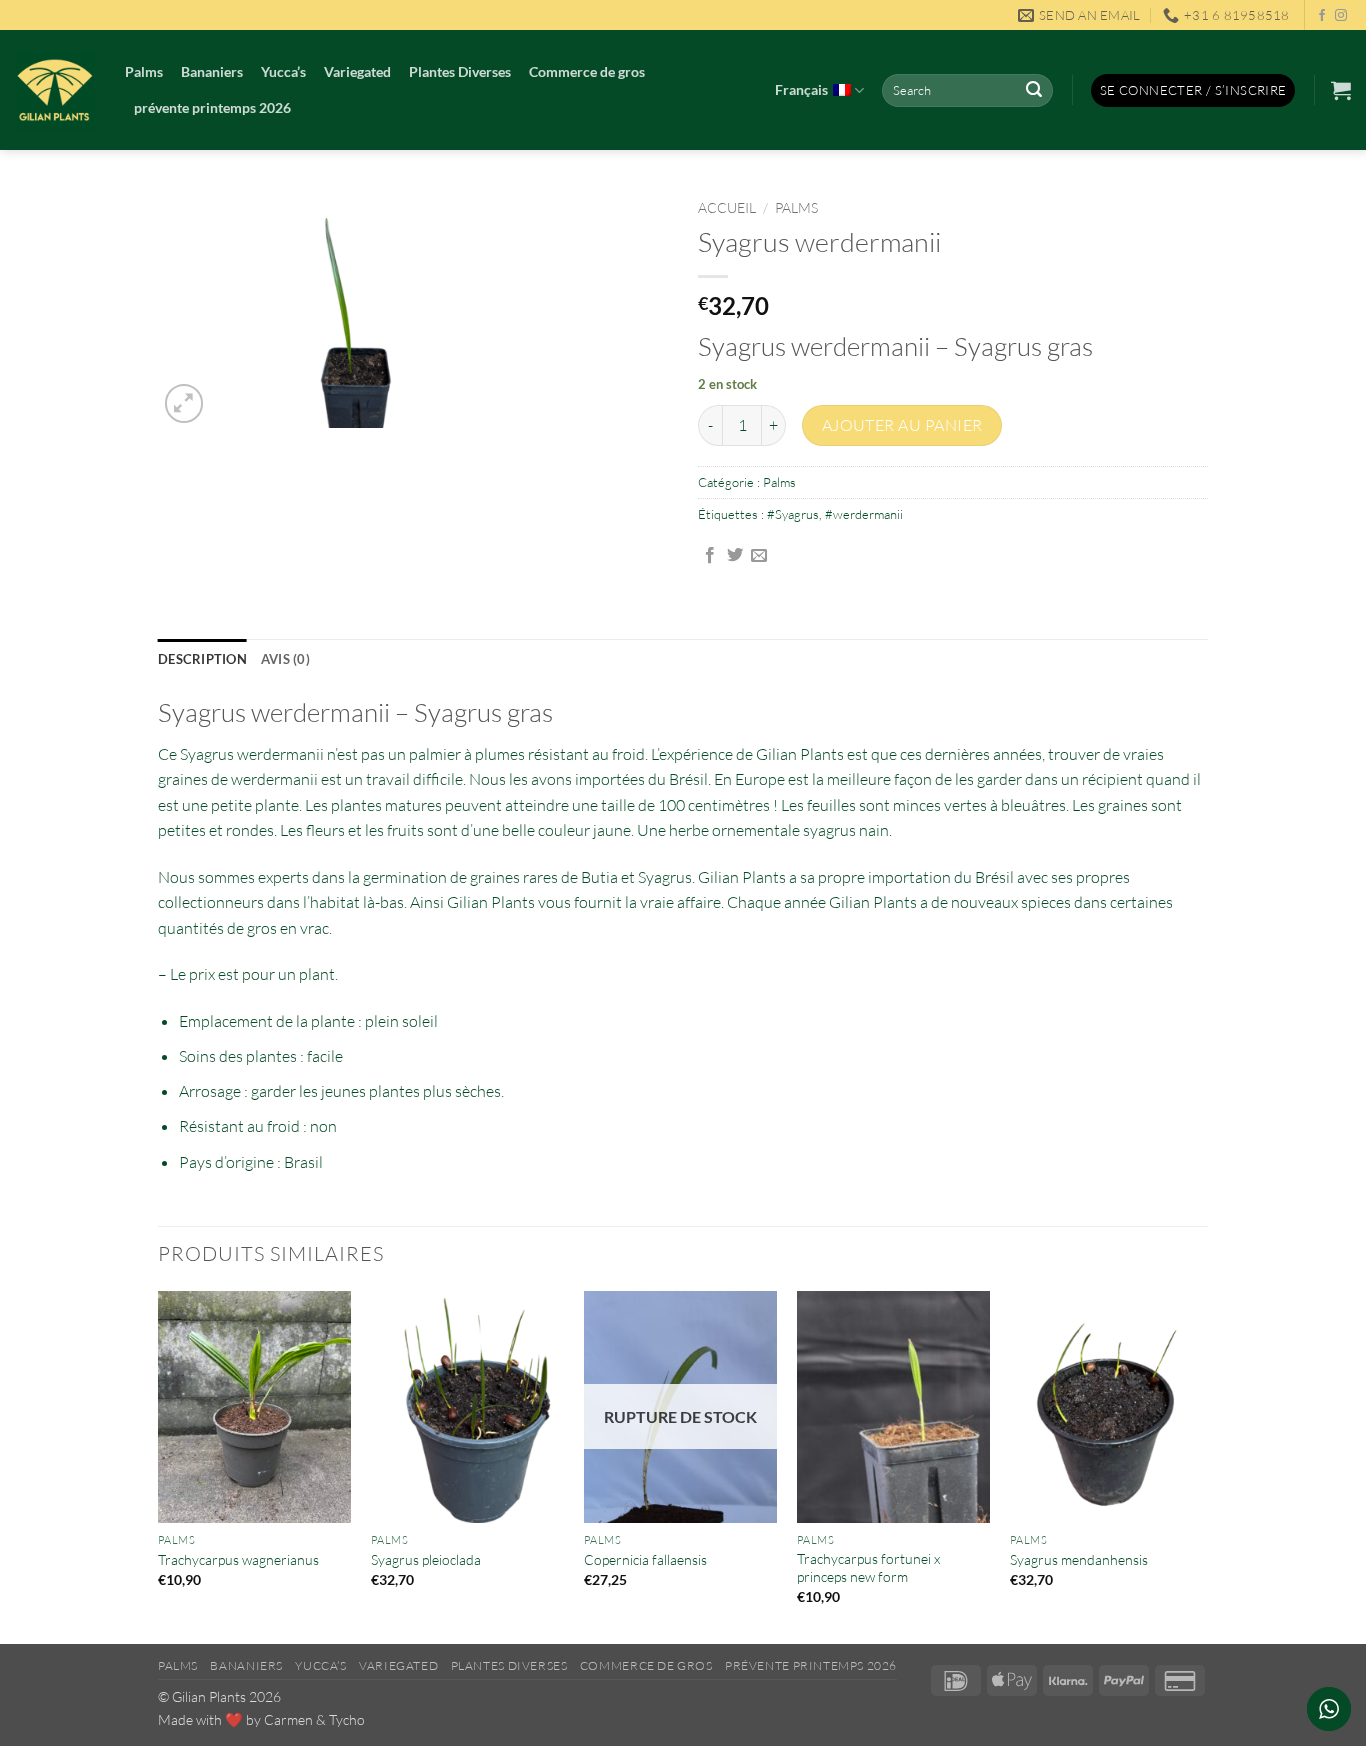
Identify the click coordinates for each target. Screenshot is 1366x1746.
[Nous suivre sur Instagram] (1341, 16)
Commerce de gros (587, 71)
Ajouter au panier (902, 425)
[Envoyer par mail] (759, 556)
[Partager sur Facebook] (710, 556)
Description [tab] (202, 659)
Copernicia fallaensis (645, 1559)
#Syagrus (793, 514)
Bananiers (212, 71)
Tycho (347, 1719)
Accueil (727, 207)
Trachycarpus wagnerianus (238, 1559)
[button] (1193, 90)
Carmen (288, 1719)
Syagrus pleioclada (426, 1559)
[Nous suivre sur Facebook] (1322, 16)
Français (801, 89)
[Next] (1202, 1465)
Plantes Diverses (460, 71)
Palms (144, 71)
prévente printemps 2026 (212, 107)
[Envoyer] (1034, 91)
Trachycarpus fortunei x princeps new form (868, 1568)
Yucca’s (283, 71)
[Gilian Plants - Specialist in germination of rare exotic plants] (55, 90)
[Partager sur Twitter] (735, 556)
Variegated (357, 71)
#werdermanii (864, 514)
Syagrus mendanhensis (1079, 1559)
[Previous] (159, 1465)
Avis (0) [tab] (285, 659)
